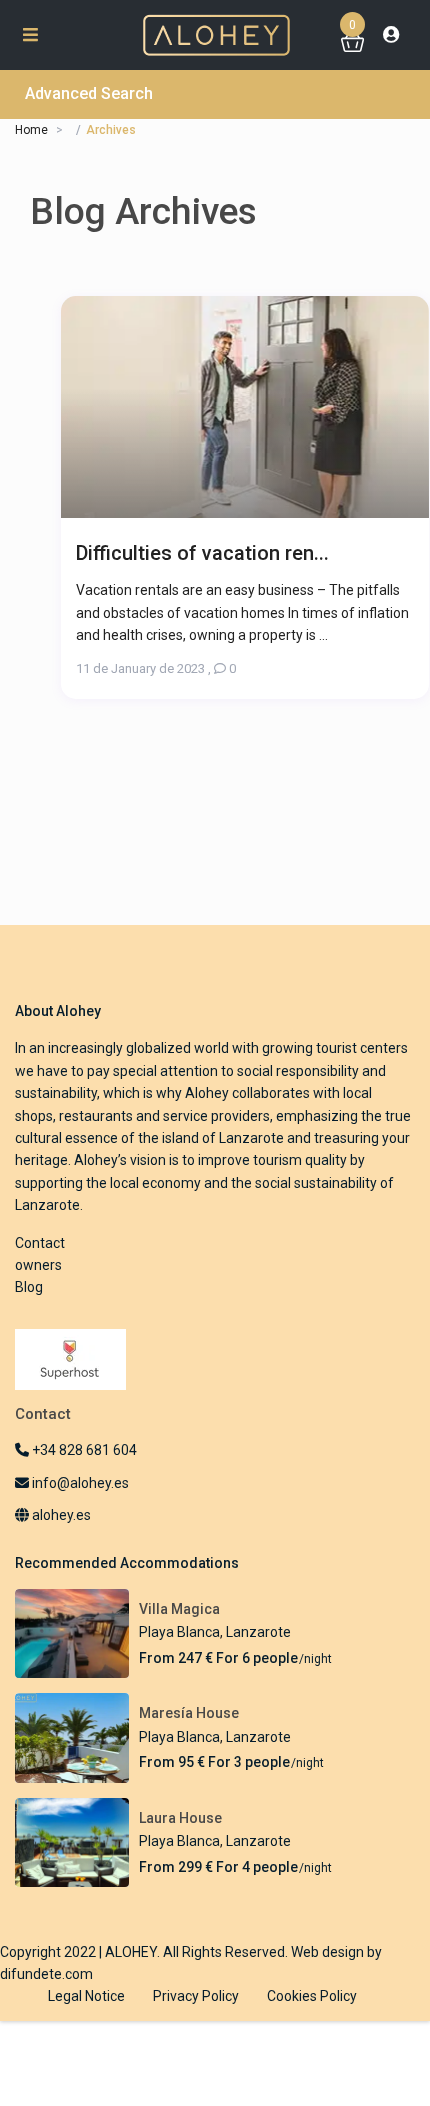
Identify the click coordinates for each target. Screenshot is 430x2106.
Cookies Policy (312, 1996)
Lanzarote (258, 1632)
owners (38, 1265)
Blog (29, 1287)
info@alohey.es (80, 1483)
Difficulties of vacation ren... (202, 552)
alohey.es (60, 1515)
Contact (40, 1243)
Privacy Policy (196, 1996)
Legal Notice (86, 1996)
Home (31, 130)
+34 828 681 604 (83, 1450)
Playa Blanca (179, 1632)
